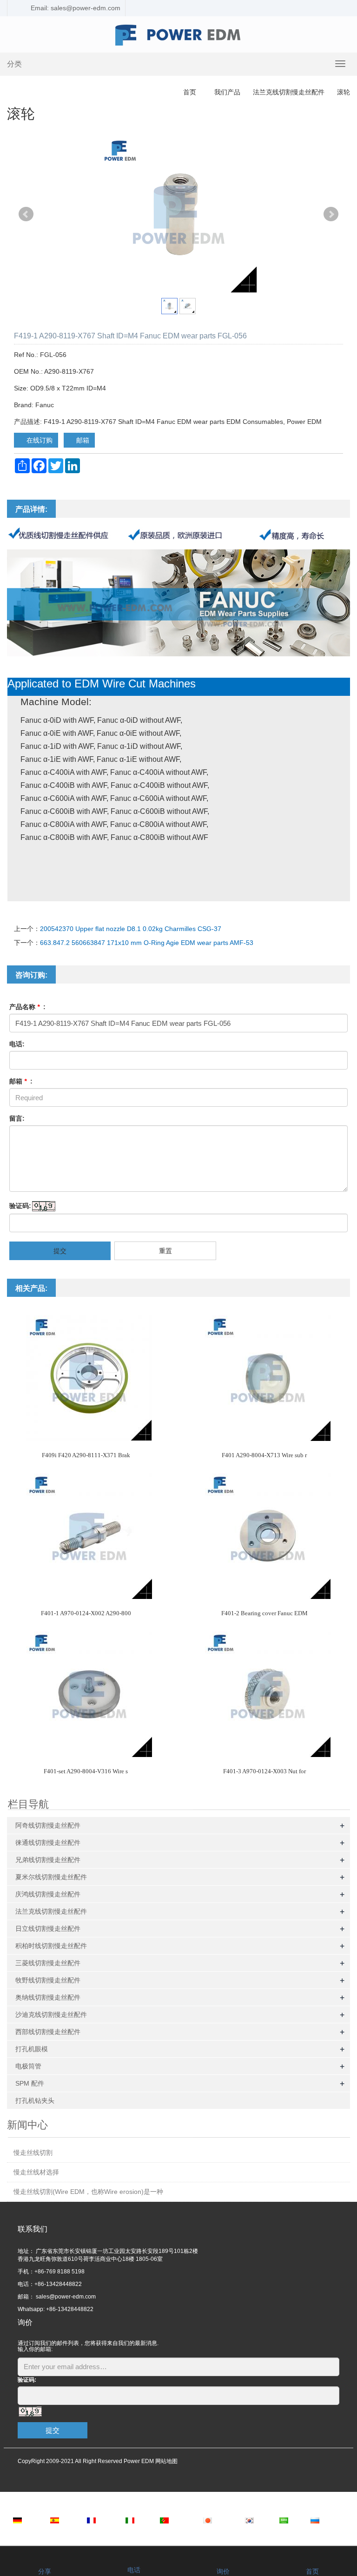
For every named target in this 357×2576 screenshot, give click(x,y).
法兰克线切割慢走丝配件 (289, 92)
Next (331, 214)
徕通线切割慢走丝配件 (48, 1843)
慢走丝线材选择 (36, 2172)
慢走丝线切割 (33, 2153)
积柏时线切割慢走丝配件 (51, 1946)
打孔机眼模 (32, 2049)
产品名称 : (27, 1007)
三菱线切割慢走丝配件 (48, 1963)
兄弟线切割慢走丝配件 (48, 1860)
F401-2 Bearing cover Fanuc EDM (264, 1613)
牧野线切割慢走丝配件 (48, 1980)
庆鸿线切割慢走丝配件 (48, 1894)
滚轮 (343, 92)
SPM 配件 (30, 2083)
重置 (165, 1251)
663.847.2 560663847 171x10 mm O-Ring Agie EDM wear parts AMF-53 (147, 943)
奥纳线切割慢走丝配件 (48, 1997)
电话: (17, 1044)
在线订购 (39, 440)
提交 (60, 1251)
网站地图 (166, 2461)
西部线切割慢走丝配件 (48, 2032)
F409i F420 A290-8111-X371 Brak (86, 1455)
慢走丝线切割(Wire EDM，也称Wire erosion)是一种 (88, 2192)
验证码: (20, 1206)
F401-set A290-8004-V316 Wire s (86, 1771)
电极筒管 (28, 2066)
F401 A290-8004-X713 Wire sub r (264, 1455)
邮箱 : (21, 1081)
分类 (14, 64)
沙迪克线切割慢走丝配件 (51, 2015)
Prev (26, 214)
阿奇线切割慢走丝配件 (48, 1825)
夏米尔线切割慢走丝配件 (51, 1877)
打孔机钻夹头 (35, 2100)
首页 (190, 92)
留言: (17, 1118)
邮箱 (82, 440)
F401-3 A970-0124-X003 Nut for (264, 1771)
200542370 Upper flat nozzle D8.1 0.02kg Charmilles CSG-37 (131, 929)
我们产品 (227, 92)
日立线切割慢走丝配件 (48, 1929)
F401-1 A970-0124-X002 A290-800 (86, 1613)
